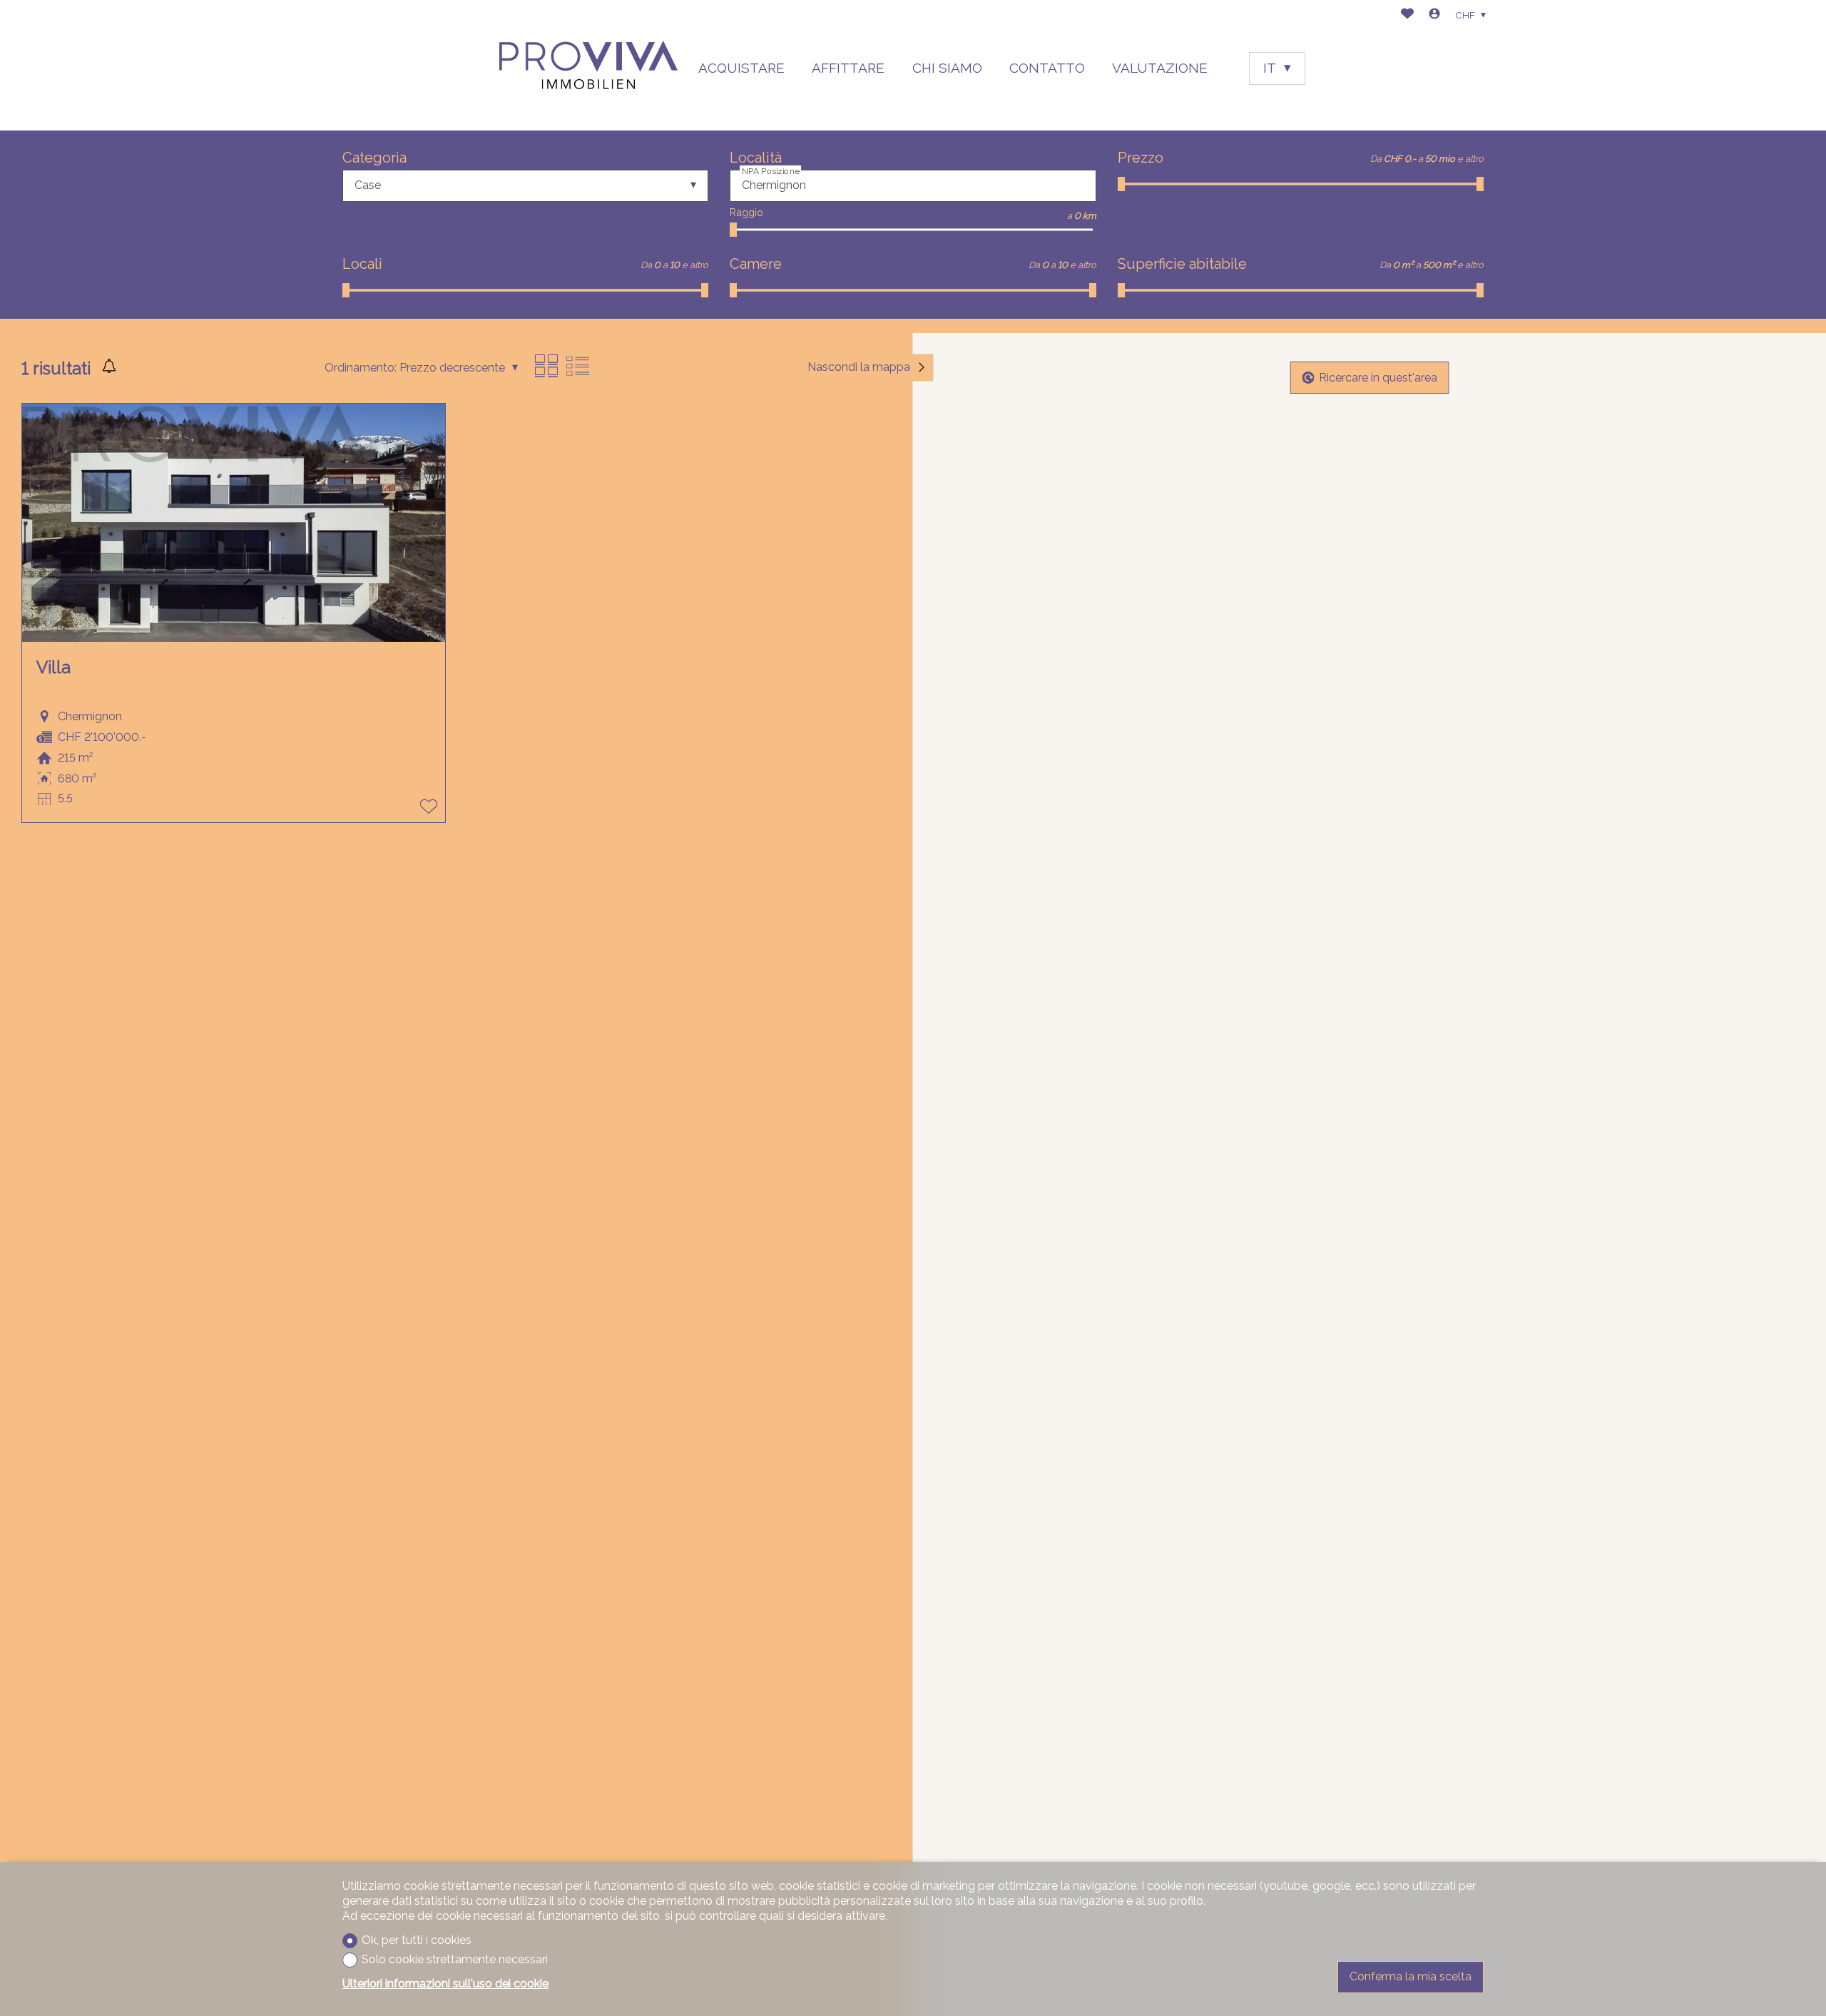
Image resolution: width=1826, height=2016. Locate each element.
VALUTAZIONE (1160, 68)
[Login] (1434, 15)
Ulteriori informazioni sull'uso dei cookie (445, 1984)
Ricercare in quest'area (1378, 377)
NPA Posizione (770, 170)
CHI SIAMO (947, 68)
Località (756, 158)
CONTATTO (1047, 68)
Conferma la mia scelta (1411, 1976)
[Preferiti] (1407, 15)
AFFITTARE (848, 68)
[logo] (588, 65)
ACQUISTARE (741, 68)
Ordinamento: (361, 368)
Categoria (374, 158)
